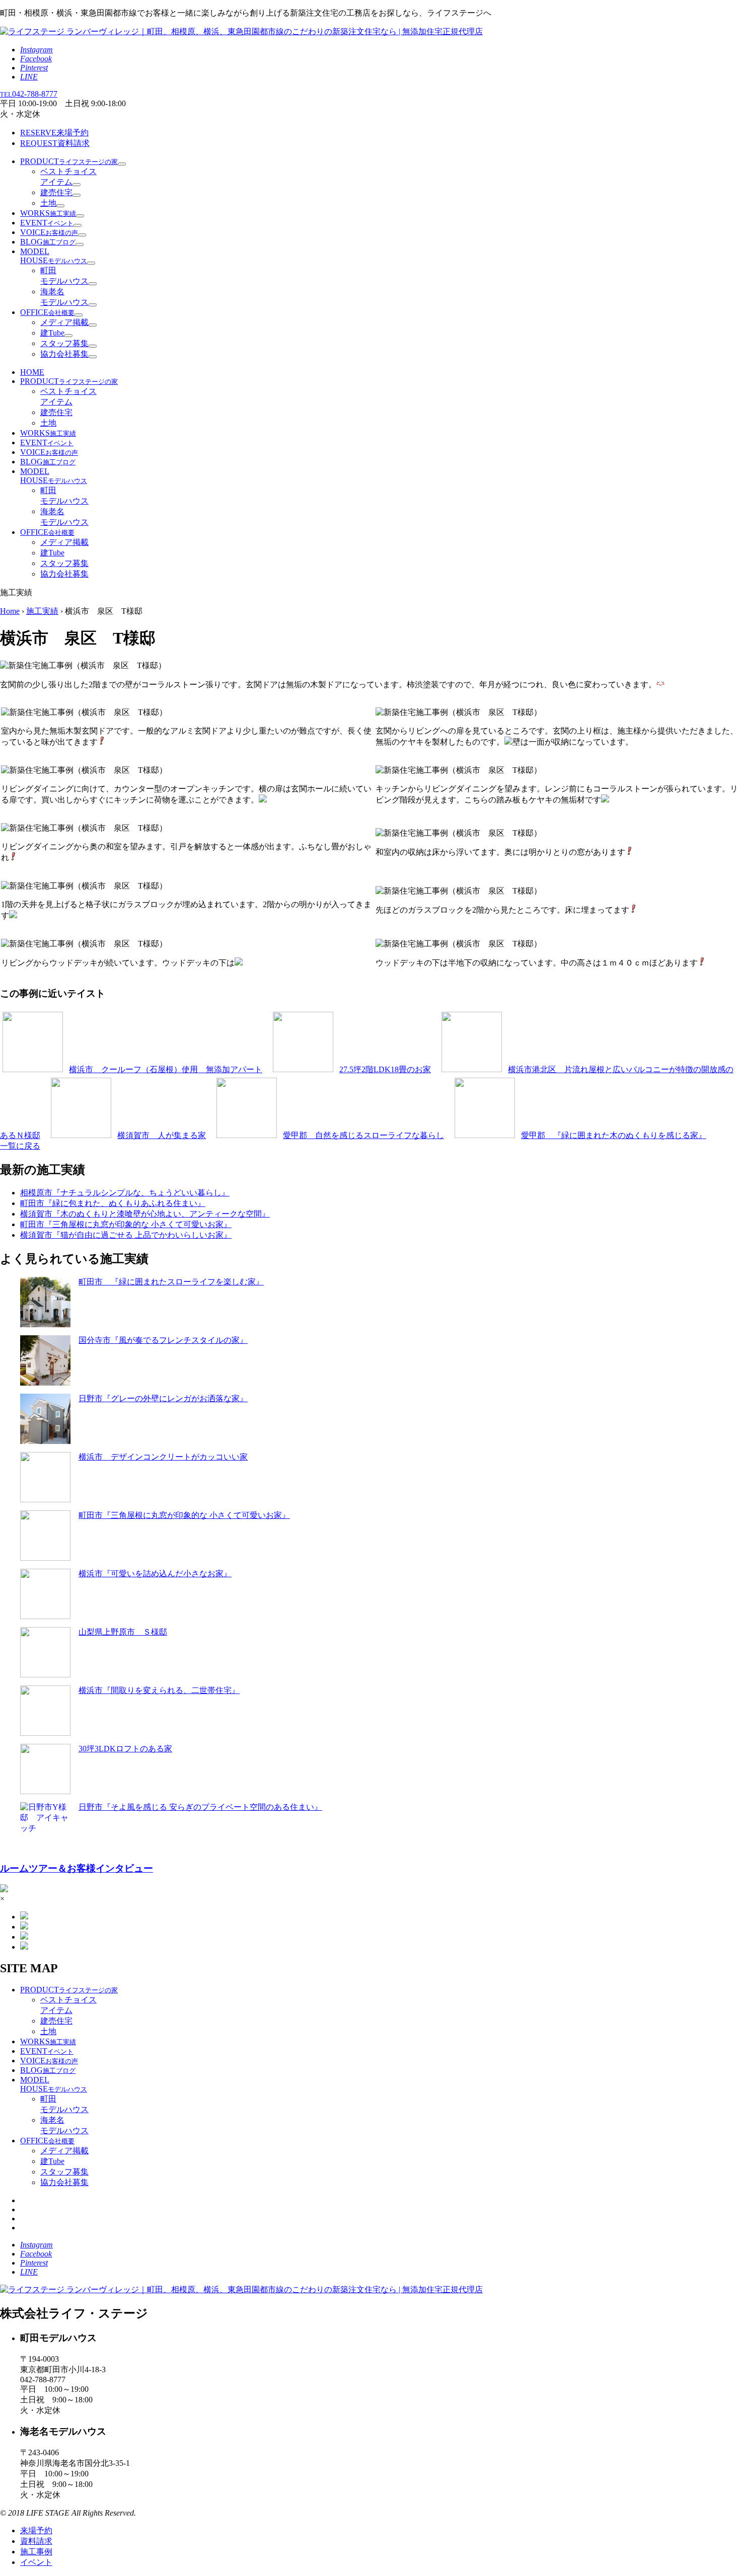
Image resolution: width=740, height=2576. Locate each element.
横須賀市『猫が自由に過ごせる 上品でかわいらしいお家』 (126, 1235)
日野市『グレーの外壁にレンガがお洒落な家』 (163, 1398)
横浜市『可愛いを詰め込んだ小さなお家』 (155, 1574)
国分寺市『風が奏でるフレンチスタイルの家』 (163, 1340)
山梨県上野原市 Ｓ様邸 (123, 1632)
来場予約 (54, 133)
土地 (48, 203)
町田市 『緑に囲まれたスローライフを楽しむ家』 (171, 1282)
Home (10, 611)
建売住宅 (56, 192)
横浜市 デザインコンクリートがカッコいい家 (163, 1457)
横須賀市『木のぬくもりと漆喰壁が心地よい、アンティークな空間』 (145, 1214)
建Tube (52, 333)
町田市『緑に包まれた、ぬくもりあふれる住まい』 (113, 1203)
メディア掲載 (64, 322)
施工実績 (42, 611)
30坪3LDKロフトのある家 (125, 1749)
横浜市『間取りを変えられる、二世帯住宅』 (159, 1690)
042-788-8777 (29, 94)
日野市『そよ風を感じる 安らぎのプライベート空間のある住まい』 (200, 1807)
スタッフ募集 (64, 343)
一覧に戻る (20, 1146)
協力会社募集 (64, 354)
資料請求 (55, 143)
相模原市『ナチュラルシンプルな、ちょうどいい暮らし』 (125, 1193)
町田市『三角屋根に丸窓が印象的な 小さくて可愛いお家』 (126, 1224)
